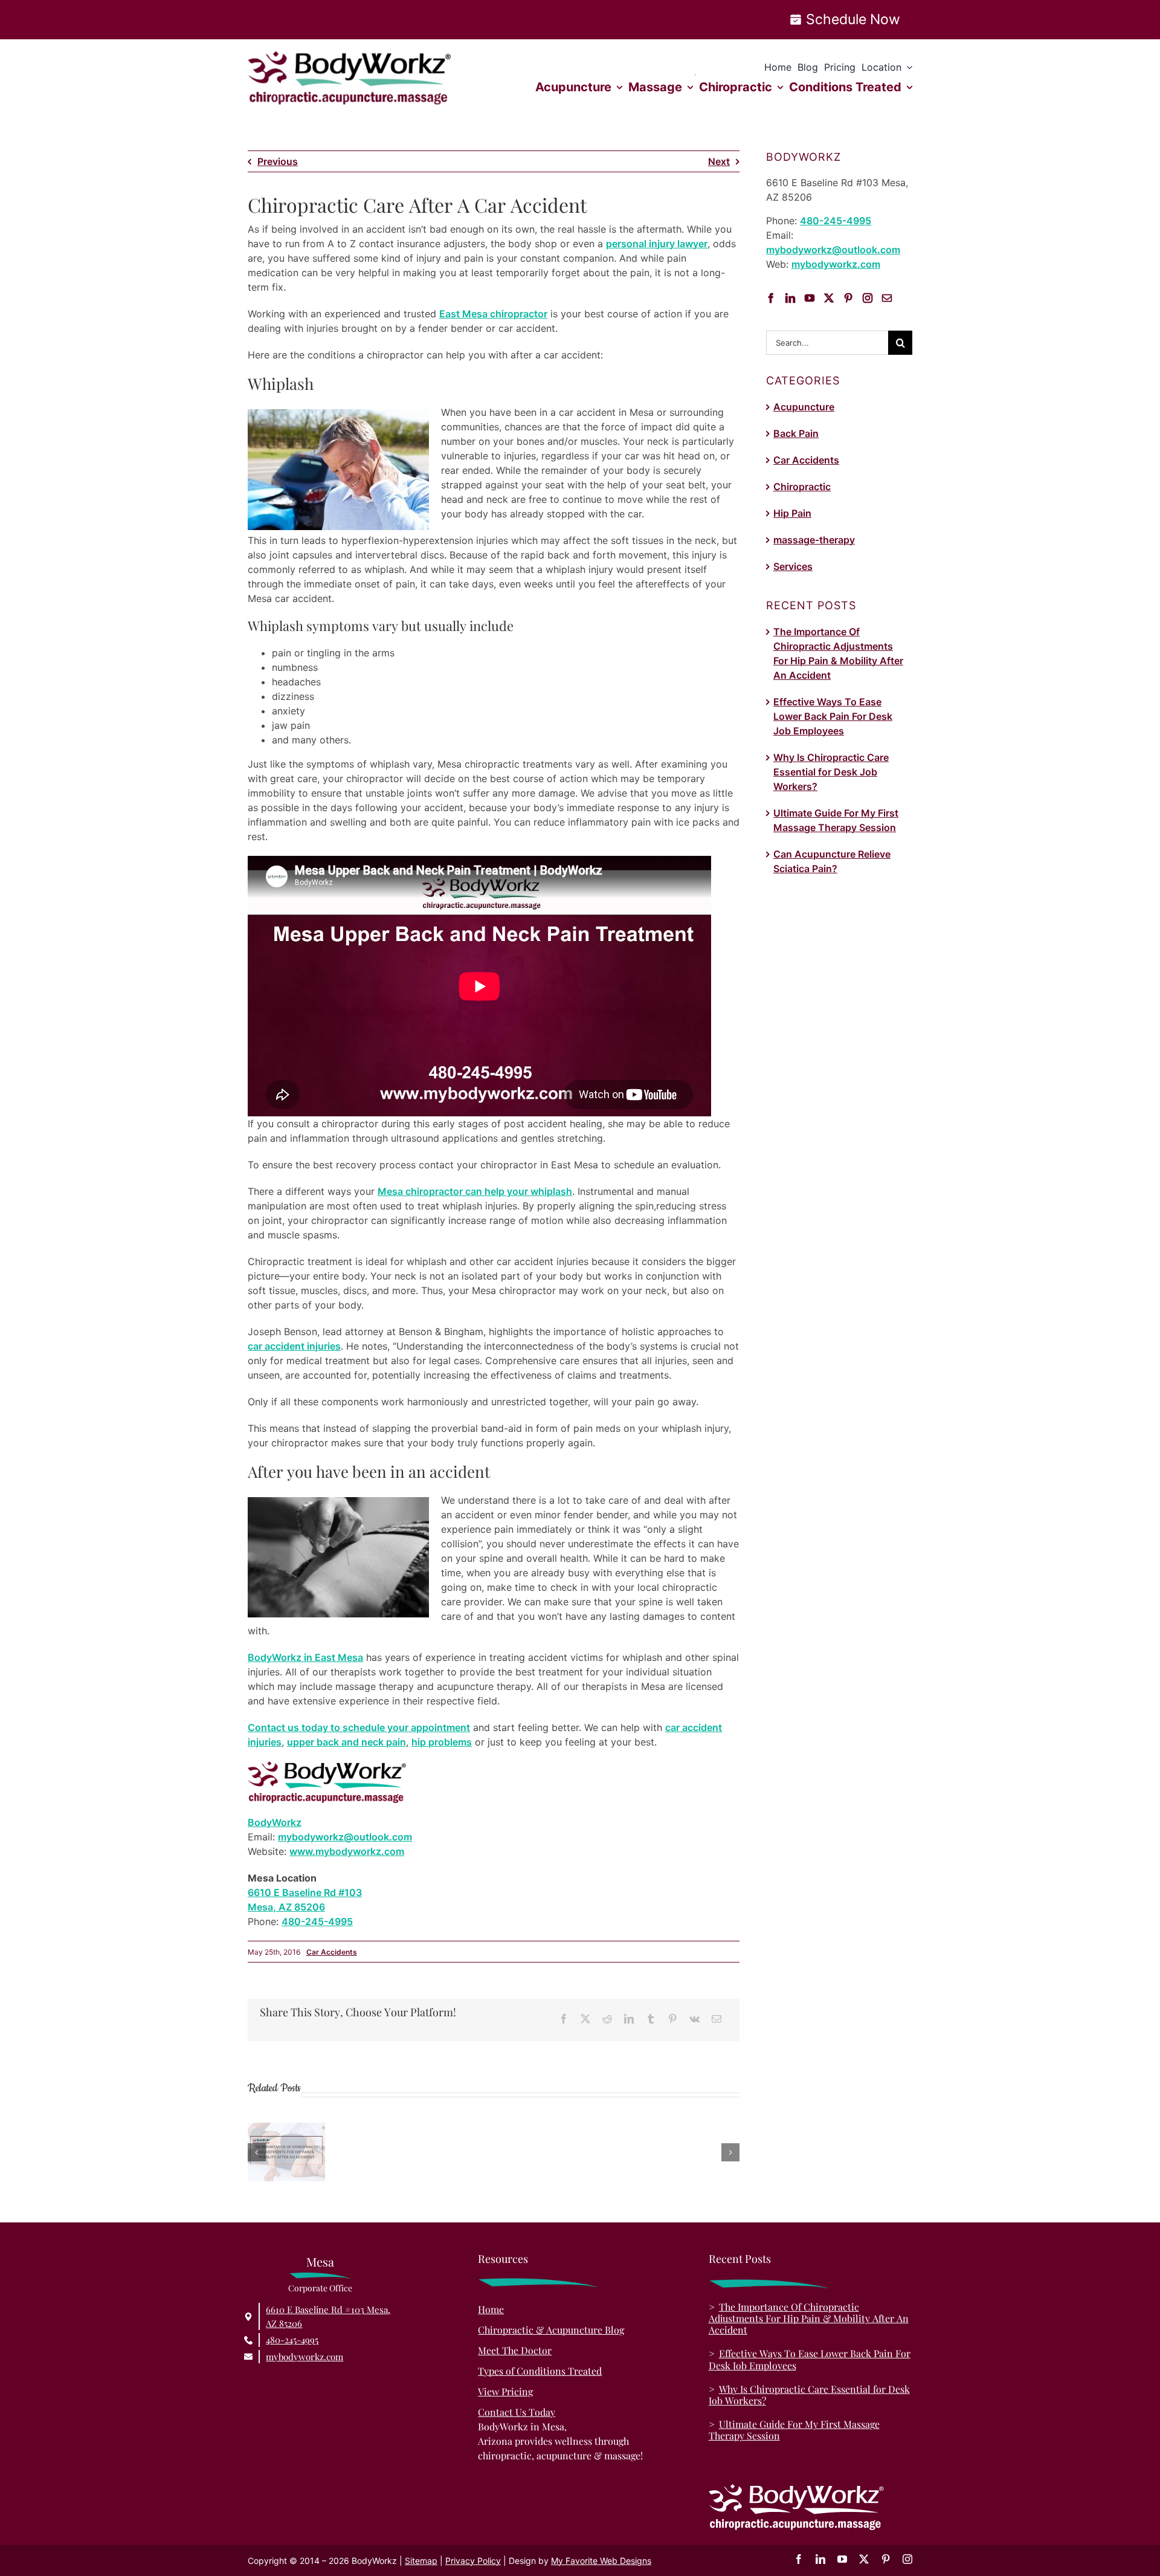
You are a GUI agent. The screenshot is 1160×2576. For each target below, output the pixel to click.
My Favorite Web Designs (601, 2561)
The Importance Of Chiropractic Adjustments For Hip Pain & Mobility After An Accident (809, 2318)
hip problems (442, 1742)
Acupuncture (804, 407)
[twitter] (864, 2559)
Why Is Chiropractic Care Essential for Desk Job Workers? (831, 772)
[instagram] (907, 2559)
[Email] (717, 2019)
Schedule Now (853, 19)
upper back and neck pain (346, 1742)
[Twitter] (829, 298)
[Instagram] (868, 298)
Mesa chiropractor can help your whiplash (475, 1191)
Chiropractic (802, 487)
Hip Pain (792, 513)
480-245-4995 (317, 1921)
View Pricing (505, 2391)
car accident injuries (294, 1346)
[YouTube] (810, 298)
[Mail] (887, 298)
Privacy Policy (473, 2561)
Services (793, 566)
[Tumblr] (651, 2019)
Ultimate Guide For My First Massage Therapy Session (794, 2430)
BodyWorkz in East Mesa (305, 1657)
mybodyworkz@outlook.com (345, 1837)
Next (719, 161)
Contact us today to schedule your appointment (359, 1727)
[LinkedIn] (629, 2019)
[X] (585, 2019)
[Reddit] (607, 2019)
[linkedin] (820, 2559)
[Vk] (694, 2019)
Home (491, 2309)
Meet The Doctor (515, 2350)
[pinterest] (886, 2559)
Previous (278, 161)
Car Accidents (332, 1952)
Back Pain (796, 433)
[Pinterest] (672, 2019)
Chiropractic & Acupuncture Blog (551, 2330)
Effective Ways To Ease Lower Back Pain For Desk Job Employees (833, 716)
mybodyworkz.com (836, 264)
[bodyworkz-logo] (350, 56)
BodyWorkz (275, 1822)
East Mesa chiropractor (493, 314)
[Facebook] (564, 2019)
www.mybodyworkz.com (347, 1851)
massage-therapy (814, 540)
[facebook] (799, 2559)
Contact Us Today (517, 2412)
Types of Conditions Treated (540, 2371)
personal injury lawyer (657, 244)
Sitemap (421, 2561)
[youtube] (842, 2559)
